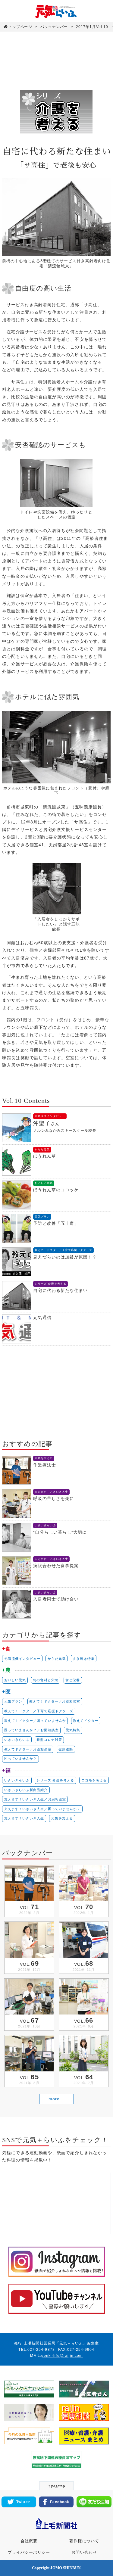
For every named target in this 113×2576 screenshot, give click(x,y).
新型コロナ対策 (49, 1740)
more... (56, 2099)
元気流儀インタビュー (22, 1659)
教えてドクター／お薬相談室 (28, 1749)
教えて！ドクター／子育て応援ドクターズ (39, 1711)
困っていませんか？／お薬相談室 (31, 1730)
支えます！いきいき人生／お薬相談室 (35, 1799)
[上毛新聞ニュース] (57, 2530)
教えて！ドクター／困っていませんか (35, 1721)
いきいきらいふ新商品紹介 (26, 1790)
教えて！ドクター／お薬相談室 (55, 1701)
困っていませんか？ (21, 1759)
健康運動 (66, 1749)
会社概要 (29, 2541)
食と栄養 (73, 1680)
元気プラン (13, 1701)
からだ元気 (57, 1659)
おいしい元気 (15, 1680)
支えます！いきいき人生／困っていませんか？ (42, 1809)
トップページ (20, 27)
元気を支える (62, 1818)
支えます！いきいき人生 (24, 1818)
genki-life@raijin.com (62, 2356)
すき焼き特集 (83, 1659)
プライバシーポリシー (29, 2553)
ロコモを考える (94, 1780)
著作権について (84, 2541)
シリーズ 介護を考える (55, 1780)
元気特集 (73, 1730)
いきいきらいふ (17, 1740)
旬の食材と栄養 (46, 1680)
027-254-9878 (41, 2350)
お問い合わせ (84, 2553)
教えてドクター (86, 1721)
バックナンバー (54, 27)
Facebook (60, 2502)
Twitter (23, 2502)
